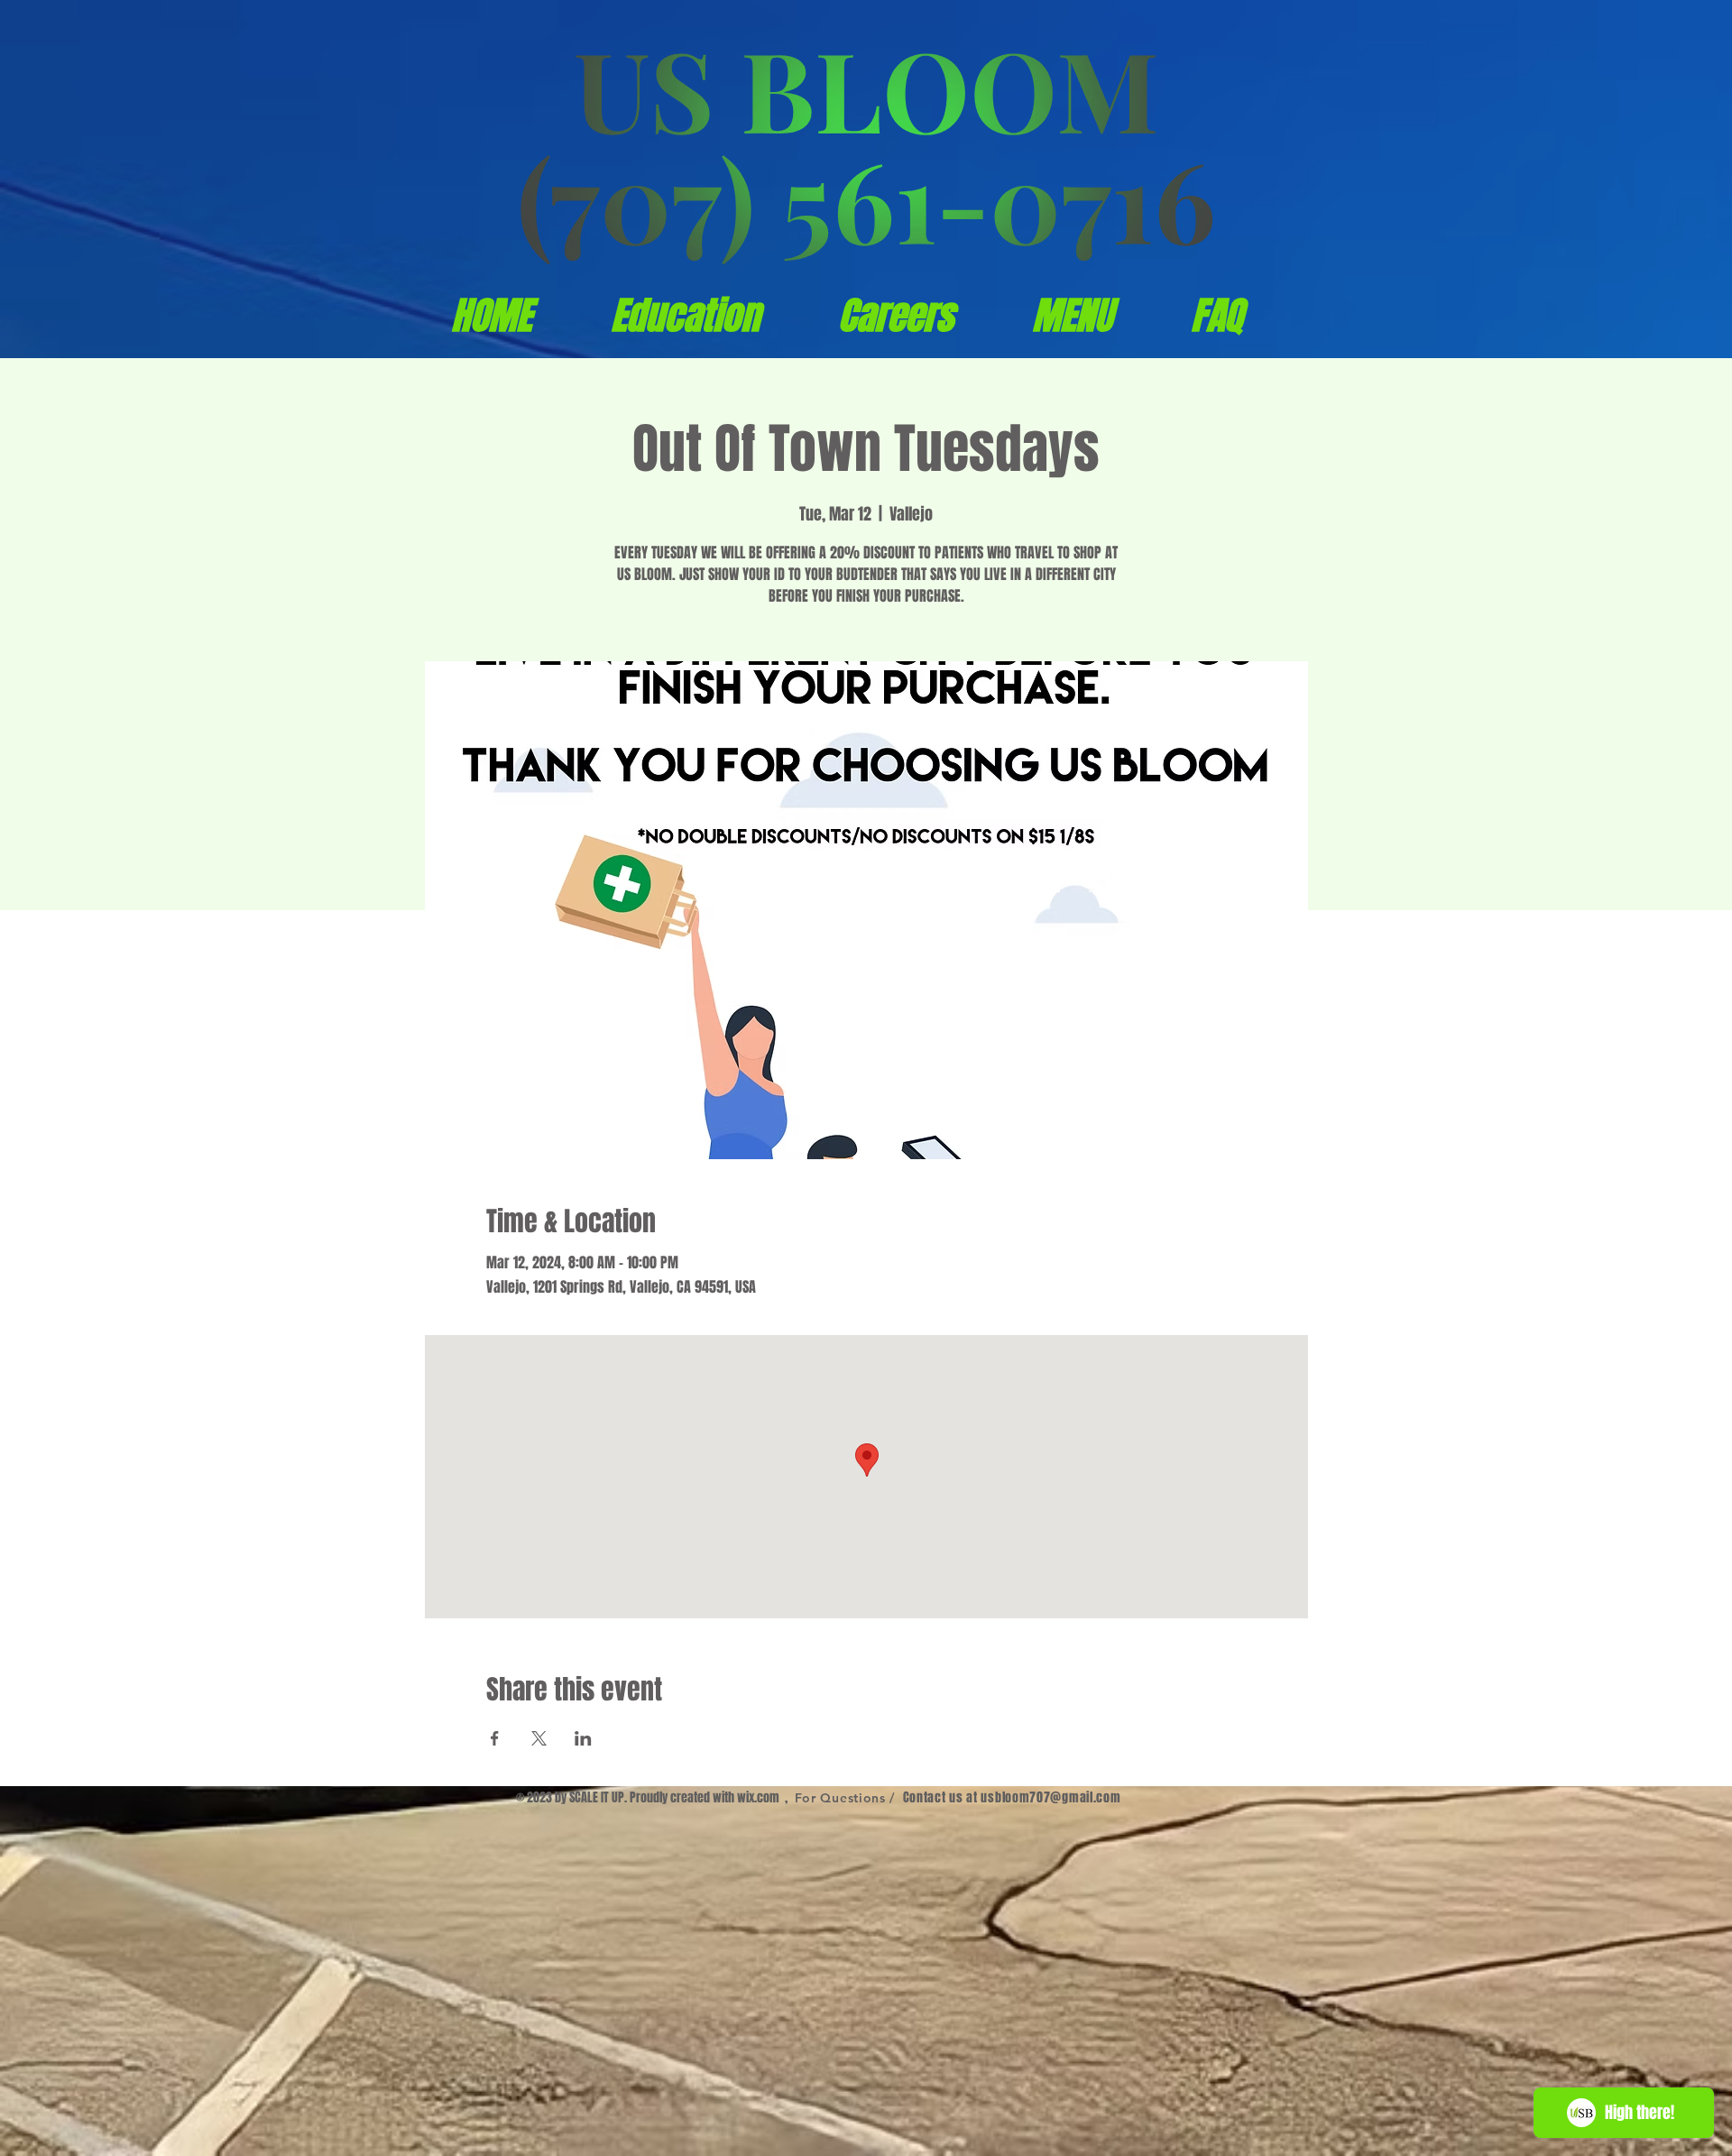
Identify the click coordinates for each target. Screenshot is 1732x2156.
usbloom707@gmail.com (1050, 1797)
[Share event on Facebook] (495, 1738)
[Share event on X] (539, 1738)
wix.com (758, 1797)
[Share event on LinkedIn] (583, 1738)
